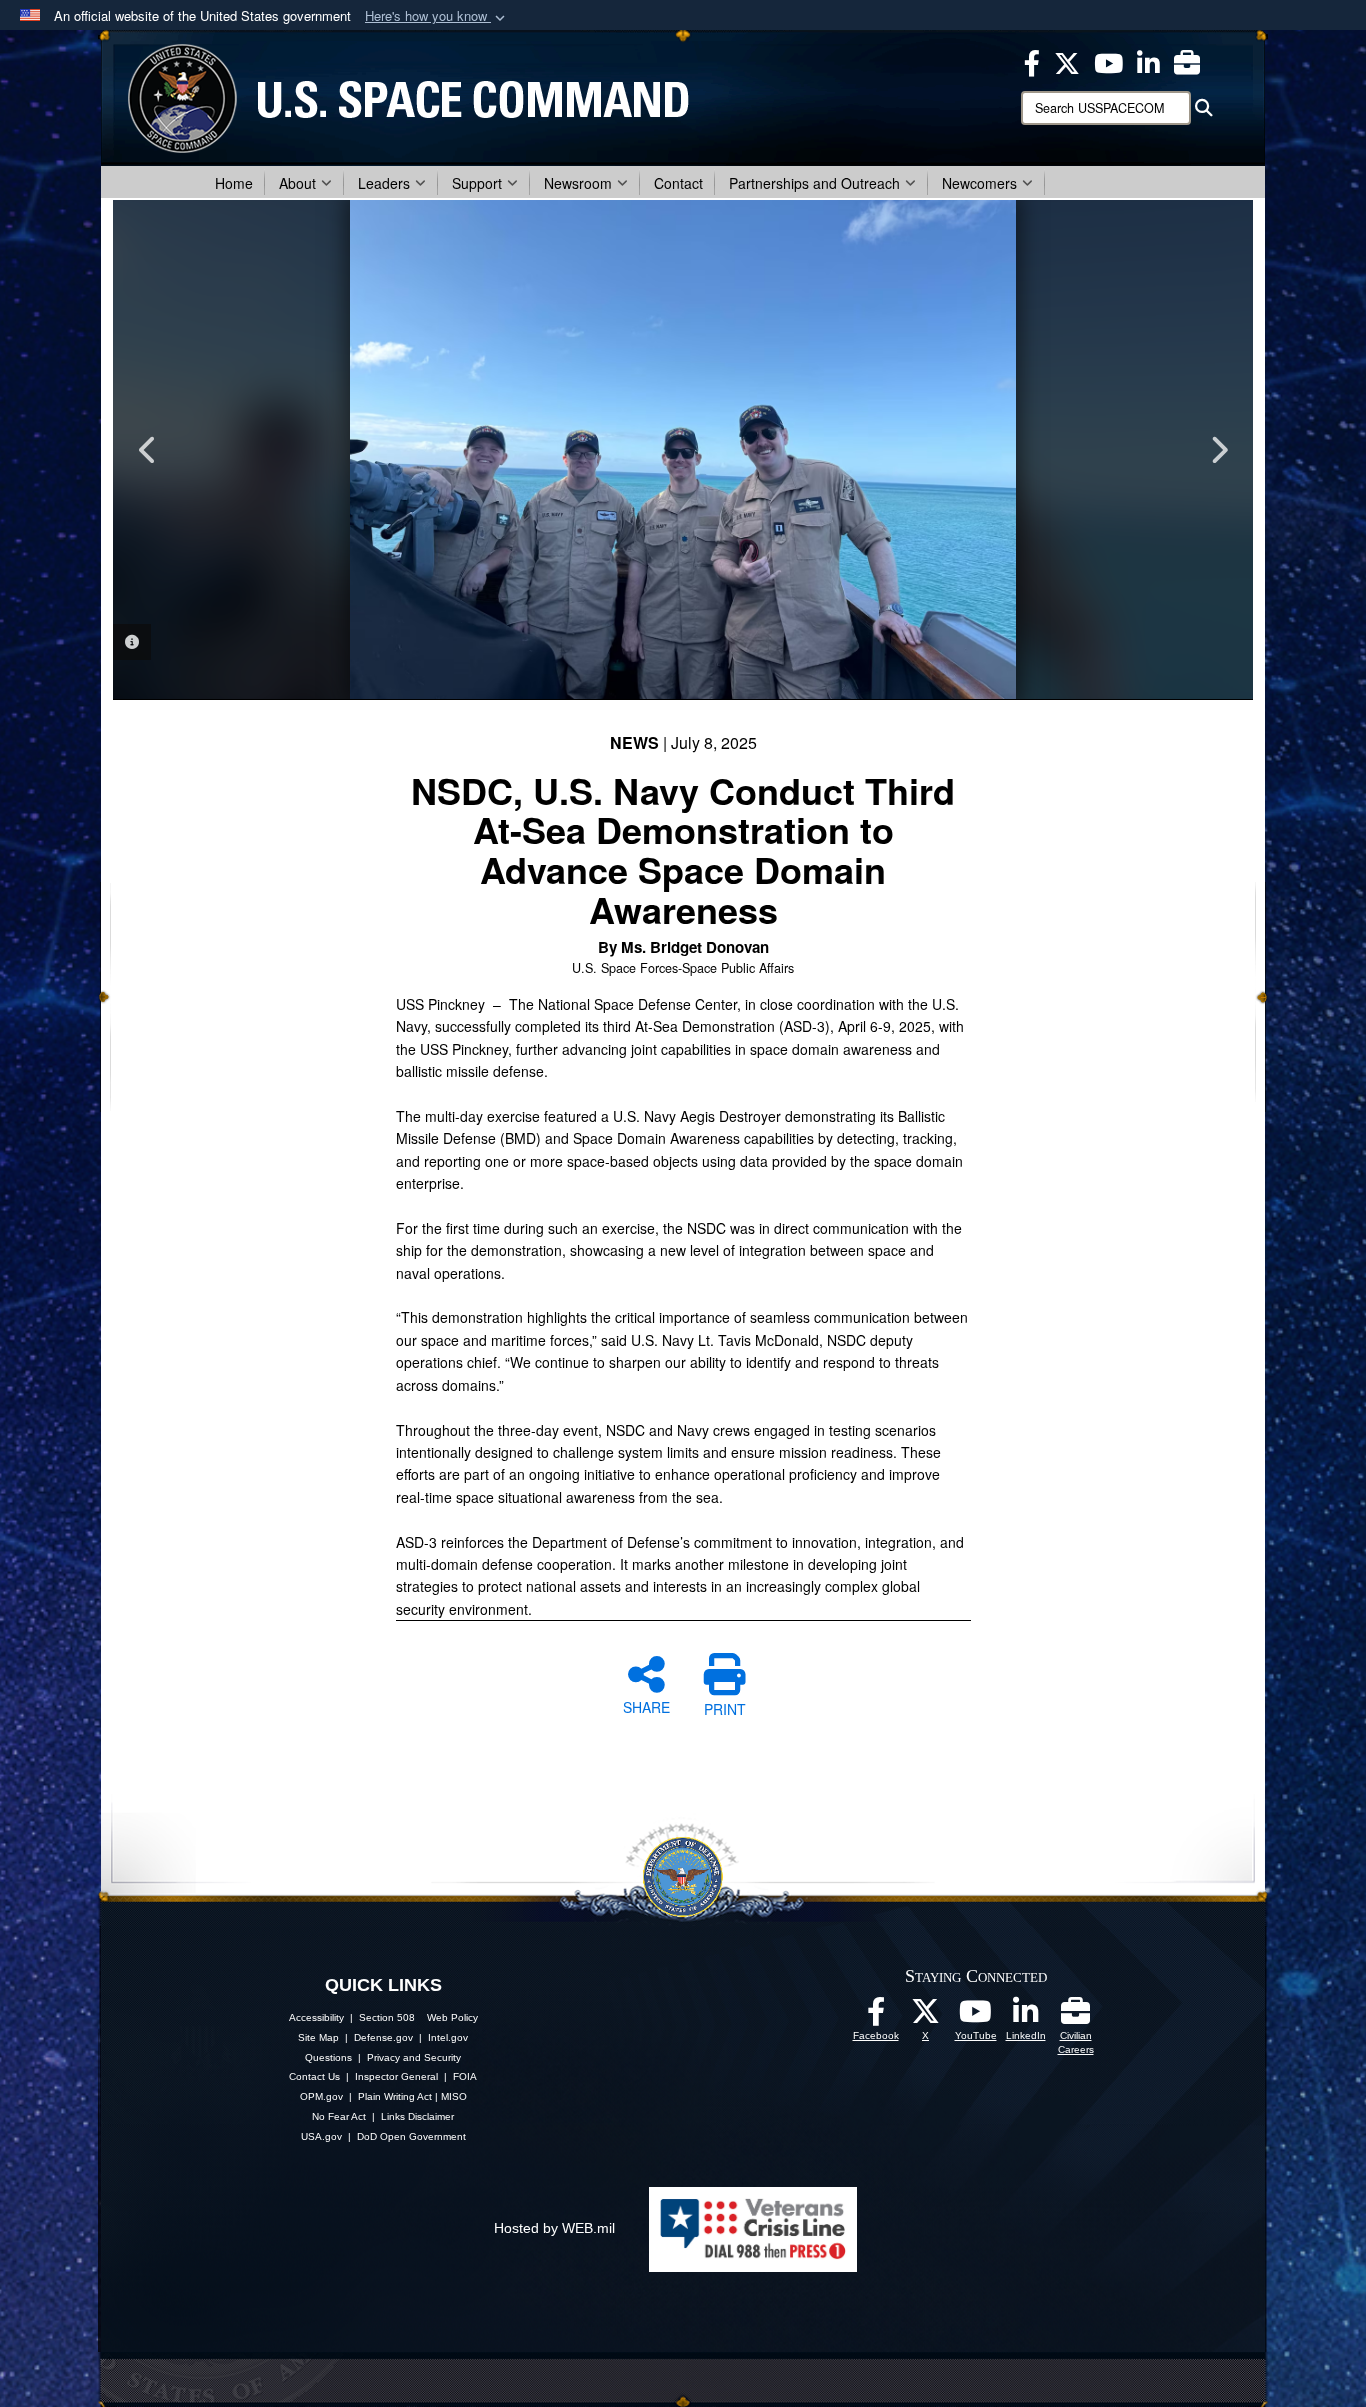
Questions (328, 2057)
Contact (678, 183)
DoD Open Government (411, 2136)
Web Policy (452, 2017)
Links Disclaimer (417, 2116)
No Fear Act (339, 2116)
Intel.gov (448, 2037)
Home (234, 183)
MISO (454, 2096)
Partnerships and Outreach (814, 183)
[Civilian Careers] (1076, 2017)
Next (1218, 450)
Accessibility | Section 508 (352, 2017)
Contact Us (314, 2076)
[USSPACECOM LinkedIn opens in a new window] (1148, 61)
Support (477, 183)
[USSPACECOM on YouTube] (1108, 61)
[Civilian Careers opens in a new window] (1187, 61)
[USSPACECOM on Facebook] (876, 2017)
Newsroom (578, 183)
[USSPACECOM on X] (926, 2017)
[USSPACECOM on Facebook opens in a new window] (1032, 61)
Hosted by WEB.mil (554, 2228)
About (297, 183)
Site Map (318, 2037)
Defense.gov (383, 2037)
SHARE (646, 1706)
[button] (437, 16)
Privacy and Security (414, 2057)
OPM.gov (321, 2096)
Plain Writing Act (395, 2096)
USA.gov (321, 2136)
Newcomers (979, 183)
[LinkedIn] (1026, 2017)
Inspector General (396, 2076)
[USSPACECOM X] (1067, 61)
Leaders (384, 183)
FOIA (465, 2076)
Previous (148, 450)
